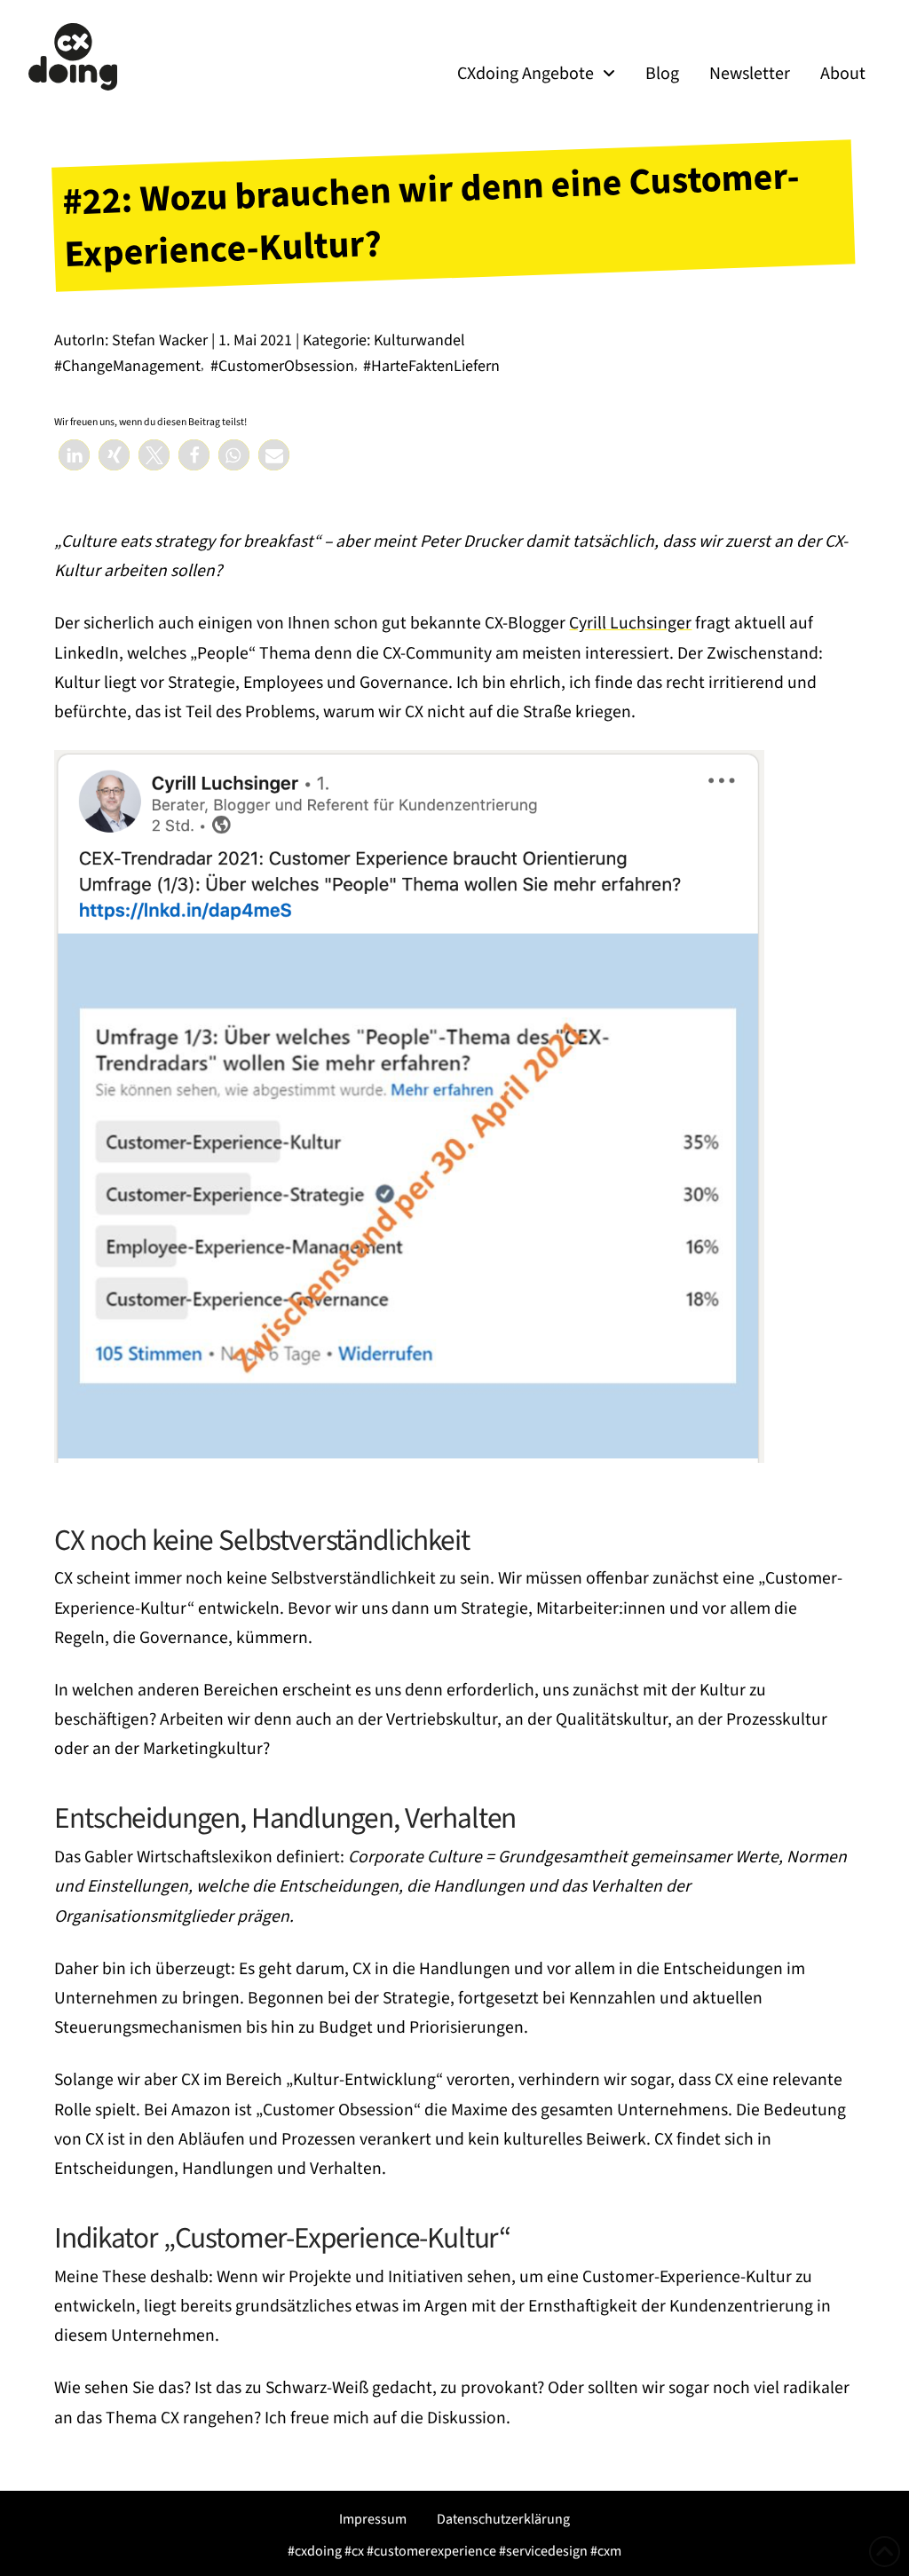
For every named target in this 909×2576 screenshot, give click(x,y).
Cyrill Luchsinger (630, 623)
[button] (74, 455)
